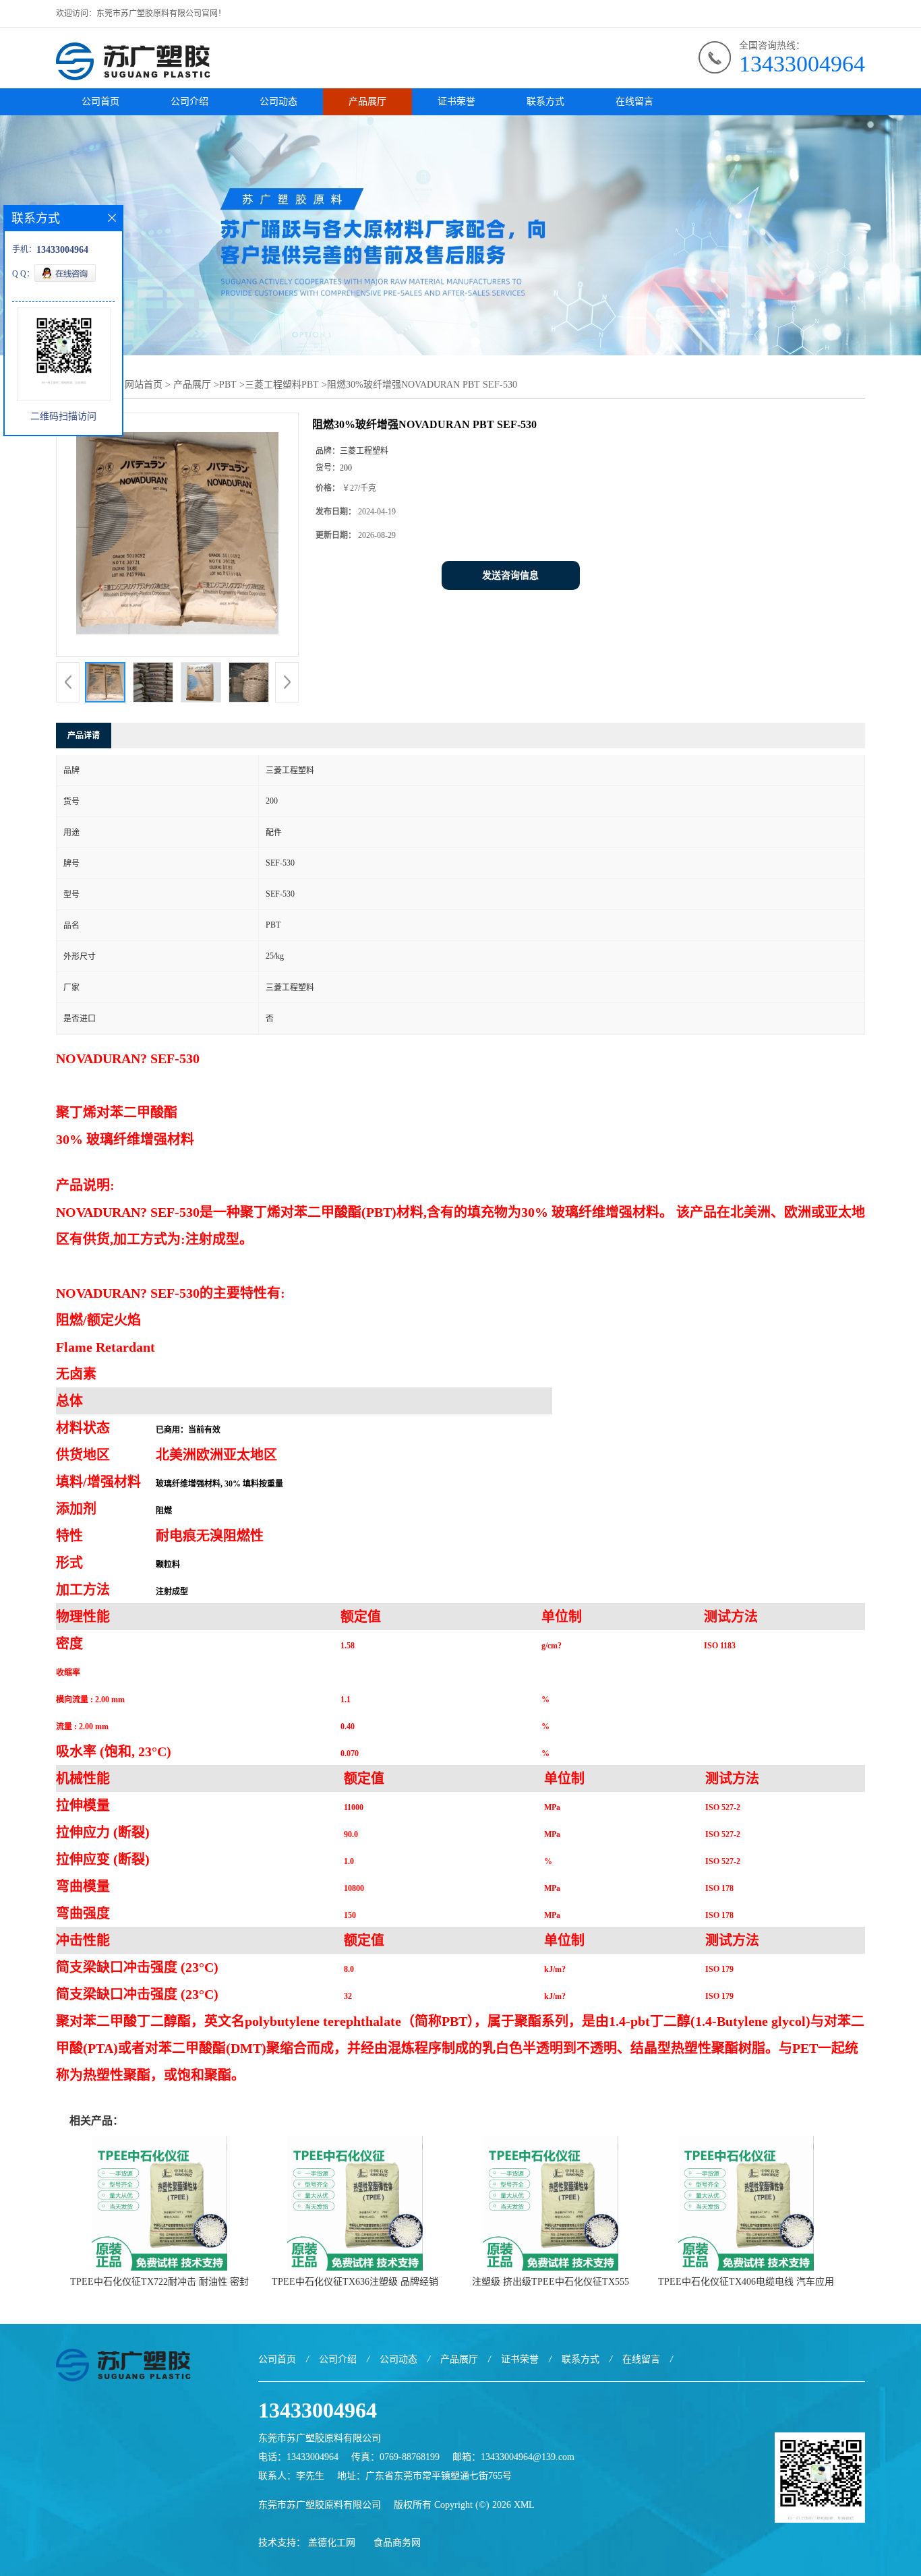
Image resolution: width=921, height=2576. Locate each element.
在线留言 (634, 101)
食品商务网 (397, 2543)
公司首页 (100, 101)
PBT (228, 385)
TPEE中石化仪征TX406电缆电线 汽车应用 (746, 2282)
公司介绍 (189, 101)
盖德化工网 (332, 2543)
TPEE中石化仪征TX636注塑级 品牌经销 (355, 2282)
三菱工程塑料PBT (282, 385)
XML (524, 2505)
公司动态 (278, 101)
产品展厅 (367, 101)
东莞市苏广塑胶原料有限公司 (320, 2505)
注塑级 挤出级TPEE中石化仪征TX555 (551, 2282)
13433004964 (802, 64)
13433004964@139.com (528, 2457)
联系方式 (545, 101)
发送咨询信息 (510, 575)
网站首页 (144, 385)
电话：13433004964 (298, 2457)
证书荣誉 (456, 101)
